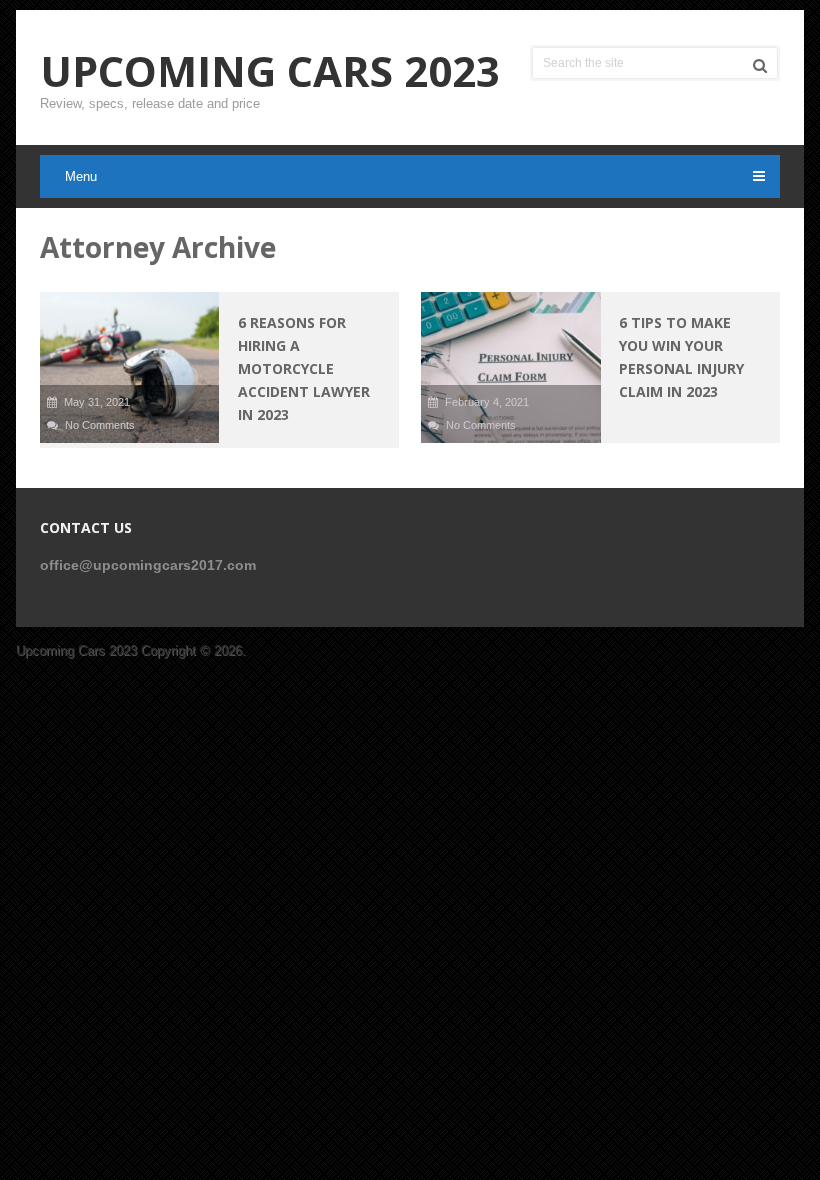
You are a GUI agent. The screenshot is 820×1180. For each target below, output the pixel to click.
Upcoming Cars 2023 (270, 71)
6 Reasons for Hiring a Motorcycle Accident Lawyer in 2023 (304, 368)
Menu (81, 176)
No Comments (100, 425)
